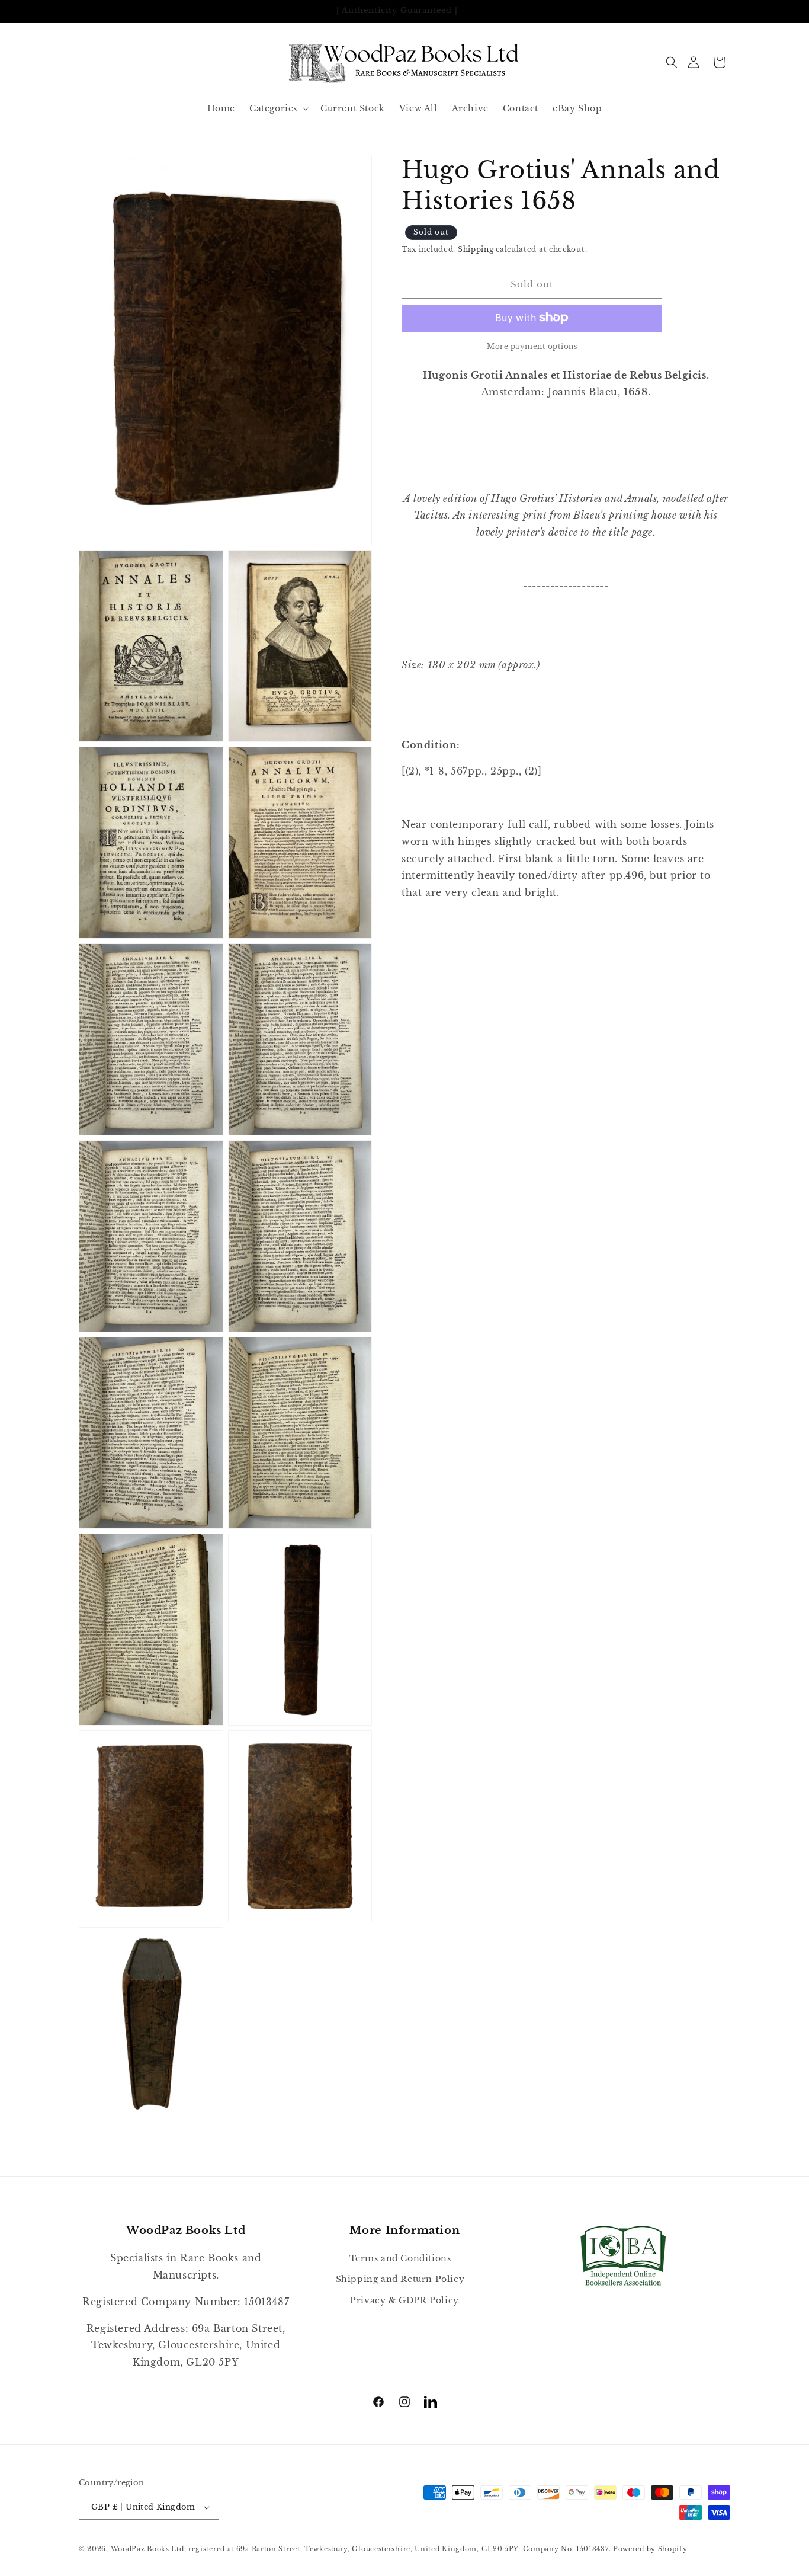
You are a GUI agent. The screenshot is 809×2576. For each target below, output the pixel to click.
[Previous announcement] (83, 11)
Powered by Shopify (650, 2549)
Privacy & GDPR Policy (404, 2300)
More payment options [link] (532, 346)
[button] (672, 62)
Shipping (476, 249)
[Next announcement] (726, 11)
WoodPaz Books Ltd (147, 2549)
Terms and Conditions (400, 2258)
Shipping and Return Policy (400, 2280)
